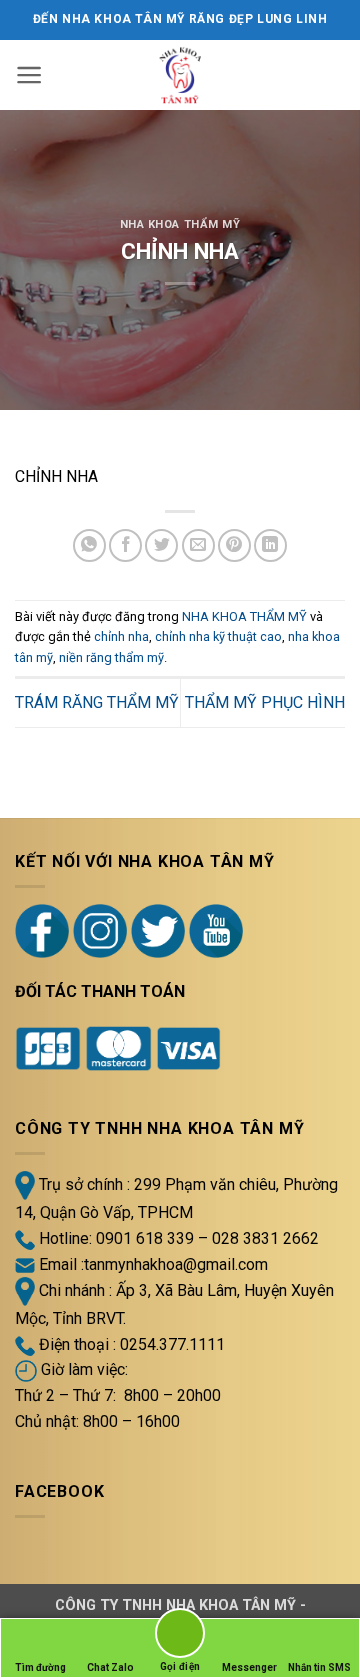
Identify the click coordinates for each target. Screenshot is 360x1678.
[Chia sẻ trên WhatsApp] (89, 545)
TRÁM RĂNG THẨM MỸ (97, 702)
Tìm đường (40, 1667)
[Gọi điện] (180, 1636)
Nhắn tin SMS (319, 1667)
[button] (29, 75)
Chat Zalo (110, 1667)
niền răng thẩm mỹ (111, 657)
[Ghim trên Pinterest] (234, 545)
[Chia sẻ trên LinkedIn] (270, 545)
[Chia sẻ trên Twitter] (161, 545)
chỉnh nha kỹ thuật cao (218, 636)
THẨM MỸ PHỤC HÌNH (265, 702)
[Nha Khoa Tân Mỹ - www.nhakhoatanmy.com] (180, 75)
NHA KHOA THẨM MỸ (180, 224)
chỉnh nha (121, 636)
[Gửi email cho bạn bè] (198, 545)
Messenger (249, 1667)
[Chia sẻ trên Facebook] (125, 545)
